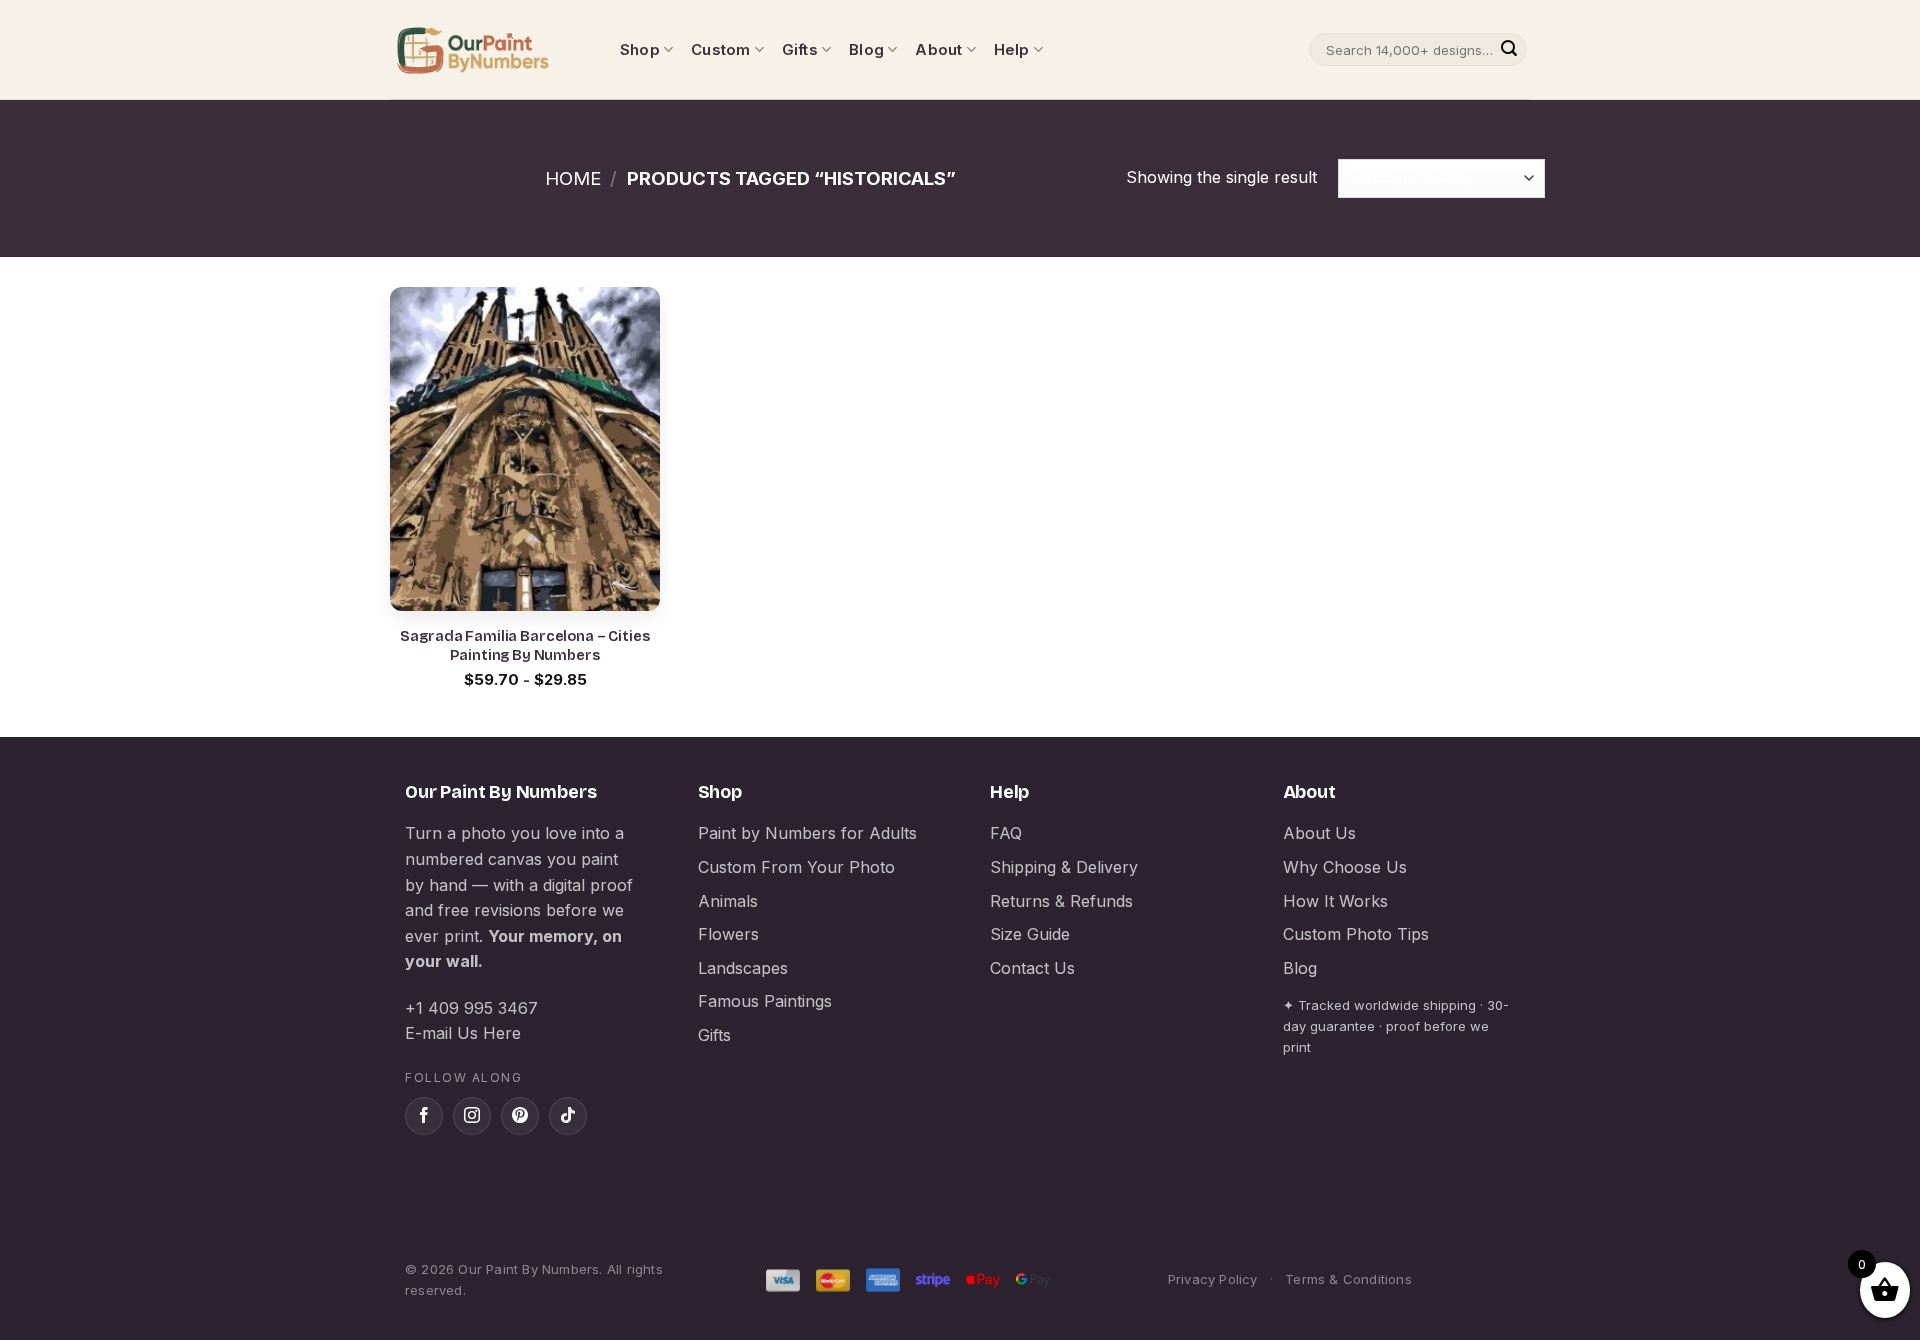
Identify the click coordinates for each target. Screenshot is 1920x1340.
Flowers (728, 934)
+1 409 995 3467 (471, 1008)
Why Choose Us (1345, 867)
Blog (866, 49)
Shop (640, 49)
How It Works (1335, 901)
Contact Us (1032, 968)
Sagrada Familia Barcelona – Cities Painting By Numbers (524, 646)
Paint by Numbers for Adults (807, 833)
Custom (720, 49)
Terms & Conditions (1348, 1279)
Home (573, 178)
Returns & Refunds (1061, 901)
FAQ (1006, 833)
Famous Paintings (765, 1001)
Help (1012, 49)
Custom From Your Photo (796, 867)
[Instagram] (472, 1116)
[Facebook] (424, 1116)
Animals (728, 901)
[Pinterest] (520, 1116)
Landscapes (743, 968)
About (938, 49)
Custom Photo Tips (1356, 934)
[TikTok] (568, 1116)
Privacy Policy (1213, 1279)
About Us (1319, 833)
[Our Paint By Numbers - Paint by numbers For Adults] (490, 50)
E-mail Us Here (463, 1033)
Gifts (800, 49)
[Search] (1509, 50)
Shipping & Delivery (1064, 867)
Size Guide (1030, 934)
